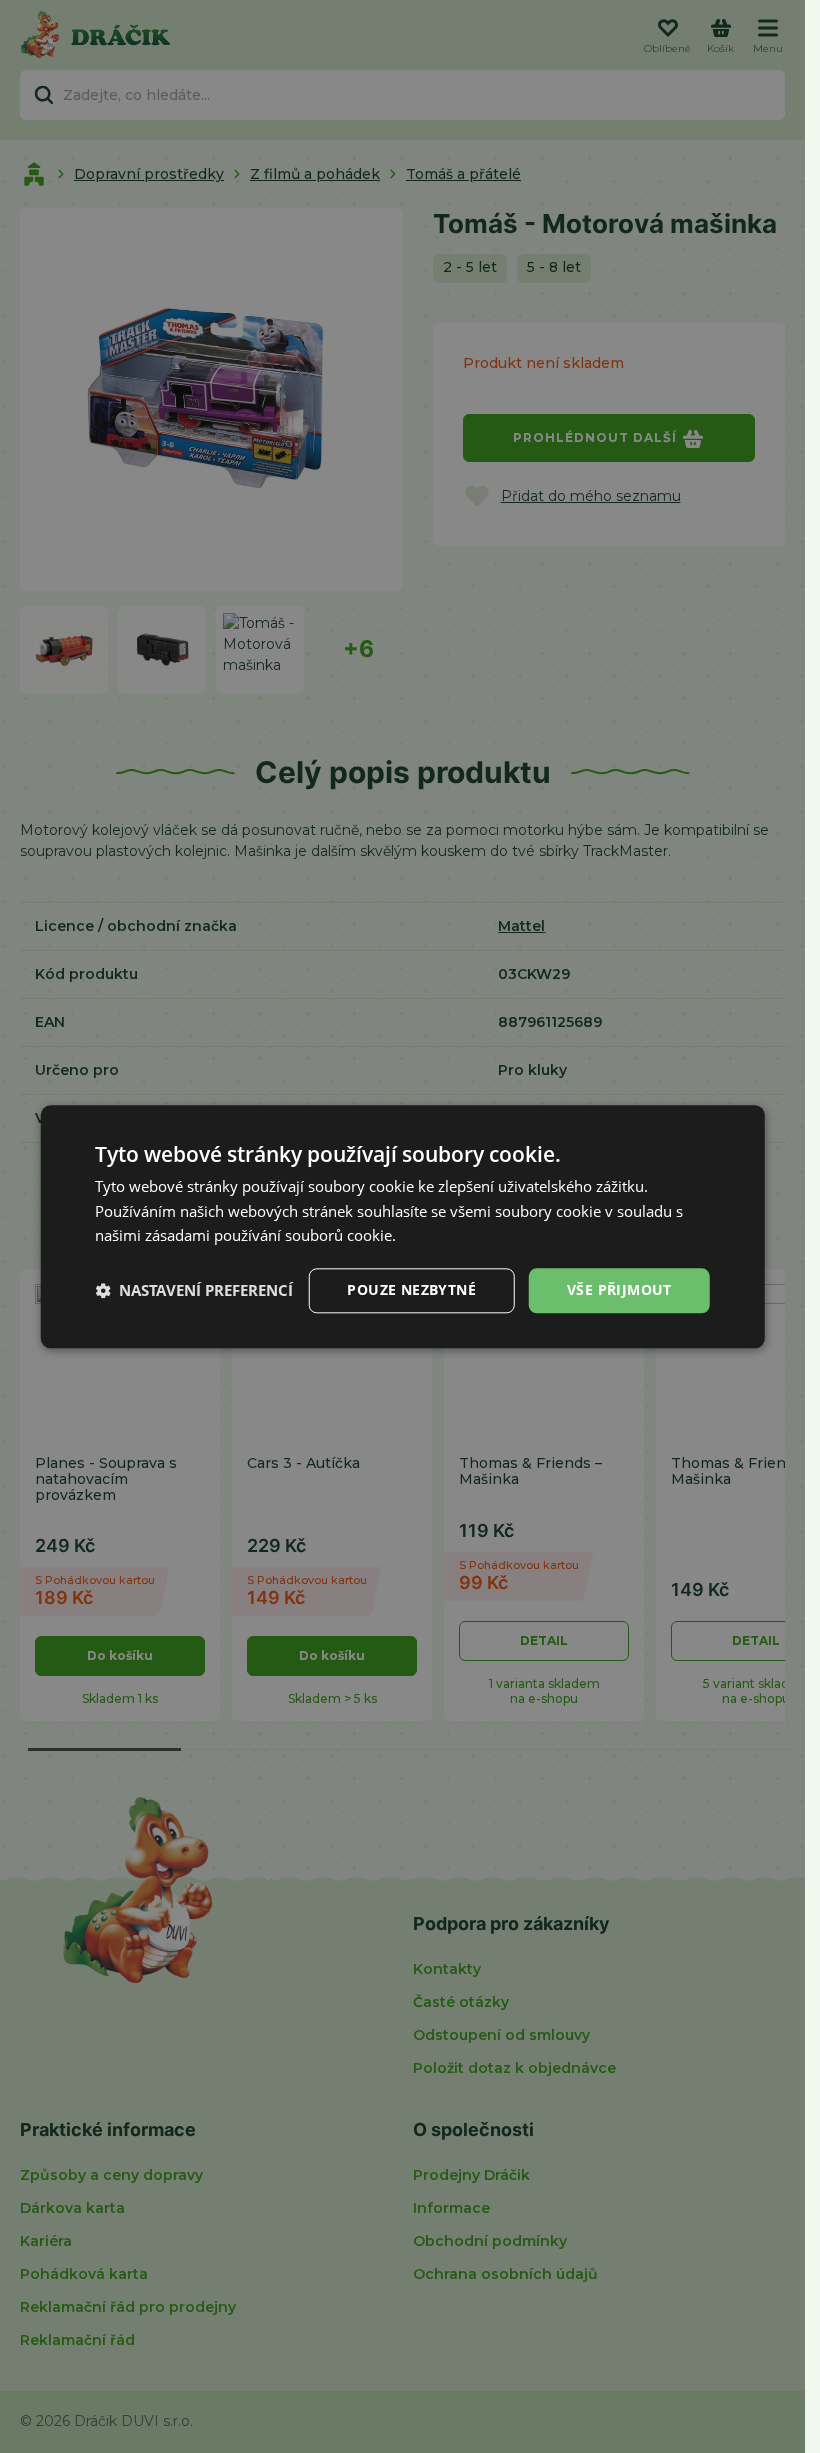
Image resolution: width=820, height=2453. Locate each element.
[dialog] (402, 1226)
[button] (194, 1291)
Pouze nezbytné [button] (411, 1289)
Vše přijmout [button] (619, 1289)
